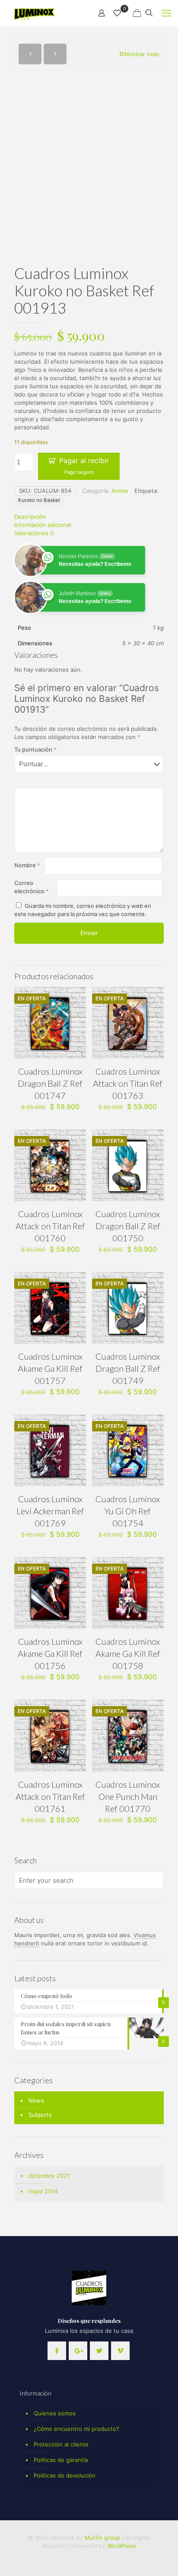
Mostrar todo (142, 54)
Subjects (40, 2115)
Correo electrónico (32, 887)
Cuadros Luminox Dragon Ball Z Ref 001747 (50, 1083)
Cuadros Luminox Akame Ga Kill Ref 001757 (50, 1368)
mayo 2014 (43, 2191)
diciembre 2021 (49, 2176)
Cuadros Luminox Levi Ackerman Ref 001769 (50, 1511)
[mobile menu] (166, 13)
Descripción (30, 517)
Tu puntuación (35, 749)
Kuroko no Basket (39, 500)
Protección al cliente (61, 2444)
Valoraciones (34, 533)
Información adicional (43, 525)
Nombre (27, 865)
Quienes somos (55, 2413)
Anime (120, 491)
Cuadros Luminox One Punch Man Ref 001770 (128, 1796)
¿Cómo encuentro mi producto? (76, 2429)
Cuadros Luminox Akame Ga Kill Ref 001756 (50, 1653)
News (36, 2100)
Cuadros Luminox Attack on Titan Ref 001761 (50, 1796)
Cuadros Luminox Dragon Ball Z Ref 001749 (128, 1368)
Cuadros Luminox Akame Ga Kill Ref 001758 (128, 1653)
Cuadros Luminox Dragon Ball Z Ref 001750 (128, 1226)
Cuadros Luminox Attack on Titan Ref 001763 (128, 1083)
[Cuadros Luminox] (35, 13)
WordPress (122, 2546)
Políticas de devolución (65, 2475)
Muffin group (102, 2538)
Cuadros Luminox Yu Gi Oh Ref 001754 (128, 1511)
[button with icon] (57, 2351)
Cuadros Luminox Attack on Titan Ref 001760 (50, 1226)
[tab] (89, 517)
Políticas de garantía (61, 2460)
